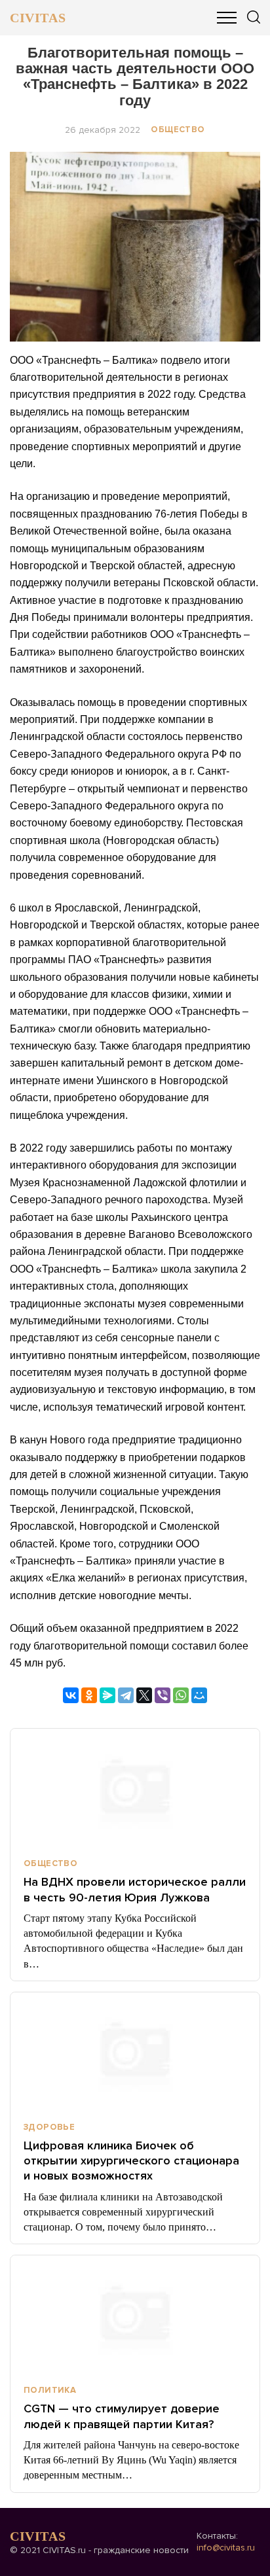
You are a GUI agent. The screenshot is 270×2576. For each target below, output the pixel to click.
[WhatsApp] (181, 1695)
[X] (144, 1695)
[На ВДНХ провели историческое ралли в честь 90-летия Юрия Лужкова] (135, 1788)
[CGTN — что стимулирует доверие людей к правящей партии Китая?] (135, 2314)
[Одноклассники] (89, 1695)
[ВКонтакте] (71, 1695)
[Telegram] (126, 1695)
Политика (50, 2390)
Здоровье (49, 2127)
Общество (178, 130)
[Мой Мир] (199, 1695)
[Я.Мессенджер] (107, 1695)
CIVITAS (38, 18)
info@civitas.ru (226, 2548)
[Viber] (163, 1695)
